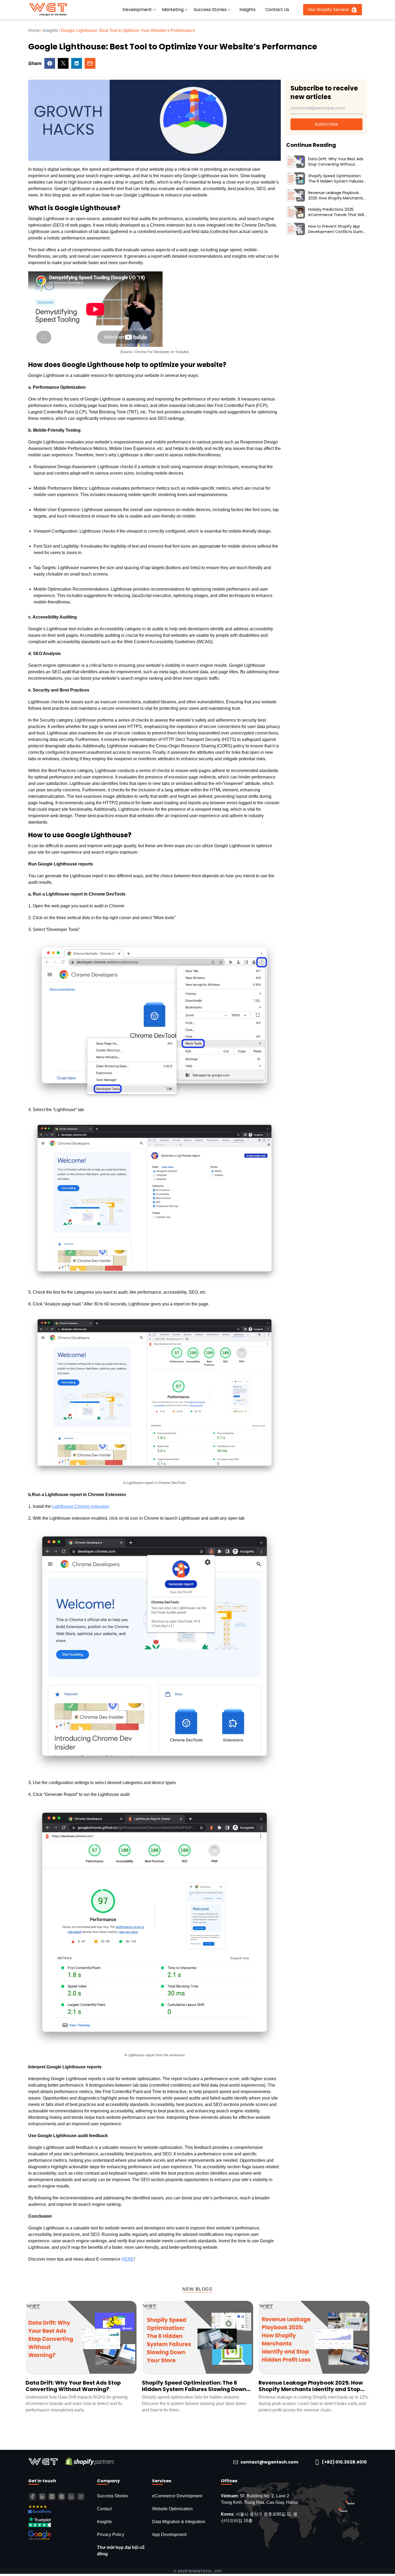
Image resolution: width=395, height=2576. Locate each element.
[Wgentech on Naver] (81, 2497)
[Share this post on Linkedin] (77, 63)
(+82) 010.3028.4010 (344, 2462)
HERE (128, 2259)
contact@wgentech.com (269, 2462)
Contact (104, 2509)
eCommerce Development (177, 2496)
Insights (247, 10)
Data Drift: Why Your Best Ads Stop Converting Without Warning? (73, 2386)
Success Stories (112, 2496)
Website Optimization (172, 2509)
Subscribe (326, 124)
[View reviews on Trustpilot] (60, 2522)
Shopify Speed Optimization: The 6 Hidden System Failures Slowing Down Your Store (194, 2386)
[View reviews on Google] (60, 2535)
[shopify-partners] (90, 2461)
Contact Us (277, 10)
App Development (169, 2535)
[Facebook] (33, 2497)
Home (34, 30)
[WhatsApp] (71, 2497)
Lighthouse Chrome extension (81, 1506)
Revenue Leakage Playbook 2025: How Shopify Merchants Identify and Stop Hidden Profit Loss (311, 2386)
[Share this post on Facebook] (50, 63)
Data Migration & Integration (179, 2522)
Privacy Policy (111, 2535)
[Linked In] (42, 2497)
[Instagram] (52, 2497)
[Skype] (62, 2497)
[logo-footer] (44, 2461)
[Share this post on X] (63, 63)
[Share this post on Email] (90, 63)
